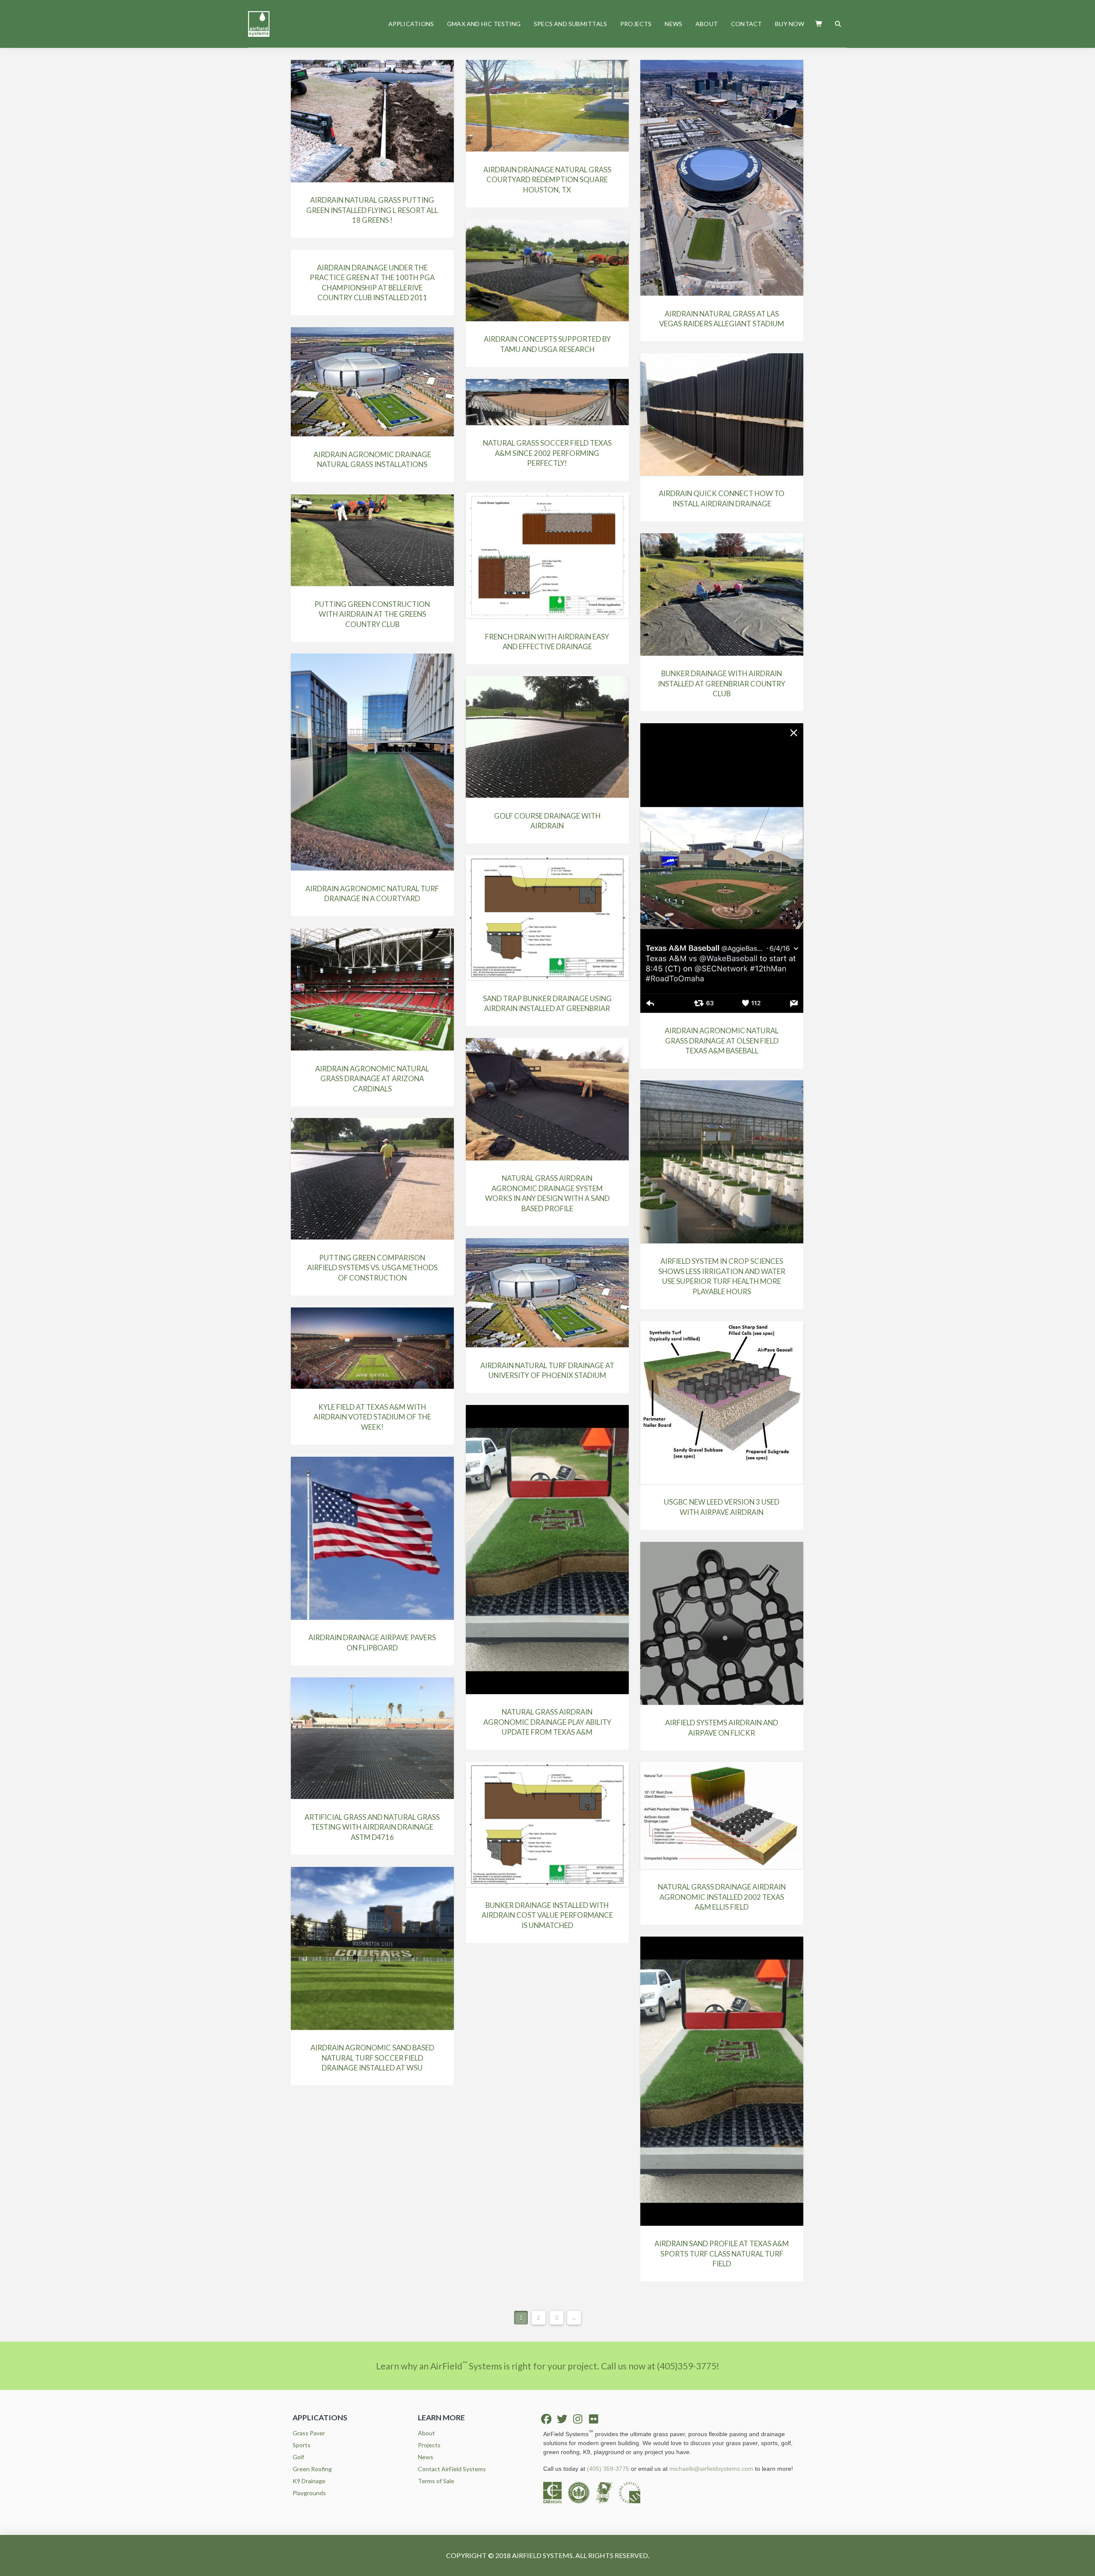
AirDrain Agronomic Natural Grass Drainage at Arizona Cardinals (372, 1079)
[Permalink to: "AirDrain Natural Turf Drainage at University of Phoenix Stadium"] (547, 1293)
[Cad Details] (556, 2492)
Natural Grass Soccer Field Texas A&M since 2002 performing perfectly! (547, 453)
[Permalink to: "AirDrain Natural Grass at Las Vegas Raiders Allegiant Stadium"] (722, 178)
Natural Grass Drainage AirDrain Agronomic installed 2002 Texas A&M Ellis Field (722, 1897)
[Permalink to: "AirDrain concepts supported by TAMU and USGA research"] (547, 270)
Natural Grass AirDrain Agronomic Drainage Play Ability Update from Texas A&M (547, 1722)
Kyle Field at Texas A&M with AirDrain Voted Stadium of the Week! (372, 1417)
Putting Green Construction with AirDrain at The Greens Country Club (372, 614)
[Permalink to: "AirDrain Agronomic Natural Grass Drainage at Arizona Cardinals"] (372, 989)
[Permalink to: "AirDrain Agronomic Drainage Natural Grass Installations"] (372, 382)
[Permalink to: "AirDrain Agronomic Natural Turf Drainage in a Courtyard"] (372, 762)
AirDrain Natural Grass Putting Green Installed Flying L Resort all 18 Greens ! (372, 210)
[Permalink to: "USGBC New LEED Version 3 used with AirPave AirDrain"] (722, 1403)
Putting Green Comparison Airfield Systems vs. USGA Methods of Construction (372, 1268)
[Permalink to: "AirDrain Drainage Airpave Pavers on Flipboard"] (372, 1538)
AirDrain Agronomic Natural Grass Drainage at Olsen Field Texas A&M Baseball (722, 1041)
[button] (819, 24)
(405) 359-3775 (608, 2469)
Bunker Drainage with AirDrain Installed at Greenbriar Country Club (722, 683)
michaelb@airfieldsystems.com (711, 2469)
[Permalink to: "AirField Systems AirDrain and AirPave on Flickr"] (722, 1623)
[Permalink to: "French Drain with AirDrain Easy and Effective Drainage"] (547, 556)
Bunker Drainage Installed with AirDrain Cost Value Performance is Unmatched (547, 1915)
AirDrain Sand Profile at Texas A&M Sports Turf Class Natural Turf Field (722, 2254)
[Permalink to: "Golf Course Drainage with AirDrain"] (547, 737)
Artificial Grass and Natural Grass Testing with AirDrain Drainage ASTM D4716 (372, 1827)
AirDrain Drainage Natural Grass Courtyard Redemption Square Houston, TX (547, 180)
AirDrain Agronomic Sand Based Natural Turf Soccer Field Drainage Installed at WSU (372, 2058)
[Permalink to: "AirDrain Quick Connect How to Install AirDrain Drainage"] (722, 414)
